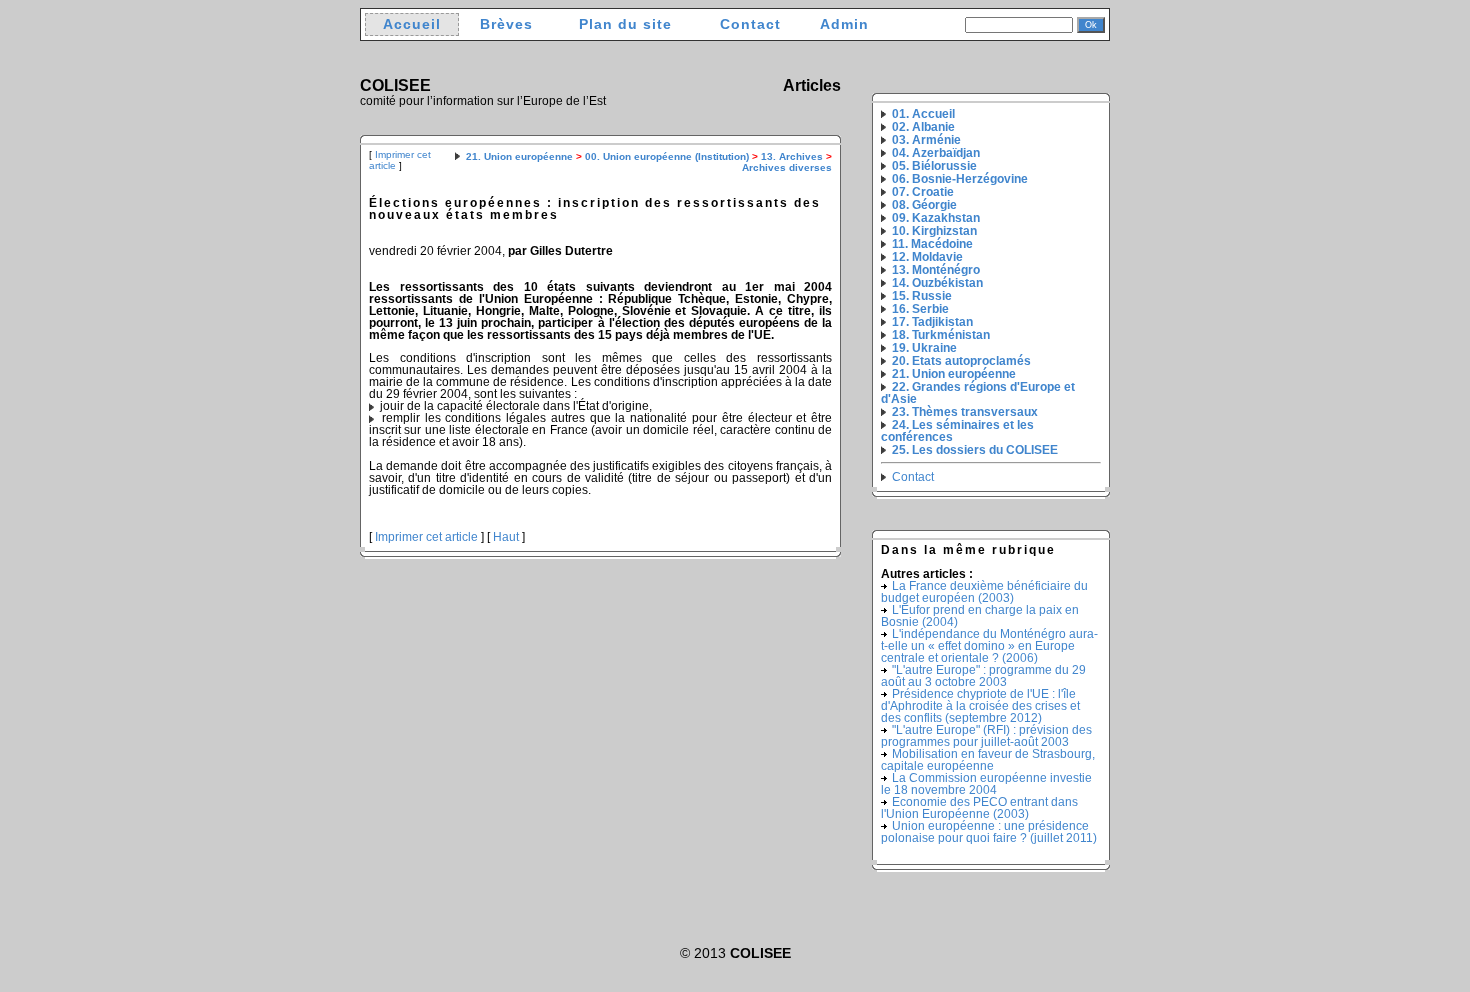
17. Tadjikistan (932, 322)
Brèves (506, 24)
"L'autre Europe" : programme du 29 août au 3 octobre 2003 (983, 676)
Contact (750, 24)
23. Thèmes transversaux (965, 412)
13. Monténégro (936, 270)
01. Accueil (923, 114)
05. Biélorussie (934, 166)
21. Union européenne (519, 156)
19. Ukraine (924, 348)
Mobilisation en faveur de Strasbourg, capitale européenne (988, 760)
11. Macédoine (932, 244)
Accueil (412, 24)
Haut (506, 537)
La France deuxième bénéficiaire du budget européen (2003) (984, 592)
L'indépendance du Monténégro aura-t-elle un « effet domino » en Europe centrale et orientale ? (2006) (989, 646)
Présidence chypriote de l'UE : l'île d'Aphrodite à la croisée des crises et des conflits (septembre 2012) (980, 706)
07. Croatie (923, 192)
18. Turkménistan (941, 335)
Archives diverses (787, 167)
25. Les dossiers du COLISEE (975, 450)
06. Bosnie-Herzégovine (960, 179)
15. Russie (922, 296)
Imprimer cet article (426, 537)
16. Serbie (920, 309)
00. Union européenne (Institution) (667, 156)
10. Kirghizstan (934, 231)
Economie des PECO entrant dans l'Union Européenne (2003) (979, 808)
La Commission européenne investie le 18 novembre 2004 (986, 784)
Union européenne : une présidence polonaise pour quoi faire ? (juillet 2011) (989, 832)
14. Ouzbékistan (937, 283)
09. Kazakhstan (936, 218)
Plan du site (625, 24)
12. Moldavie (927, 257)
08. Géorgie (924, 205)
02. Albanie (923, 127)
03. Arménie (926, 140)
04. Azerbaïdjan (936, 153)
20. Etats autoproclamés (961, 361)
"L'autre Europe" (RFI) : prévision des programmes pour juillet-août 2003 (986, 736)
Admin (844, 24)
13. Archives (792, 156)
